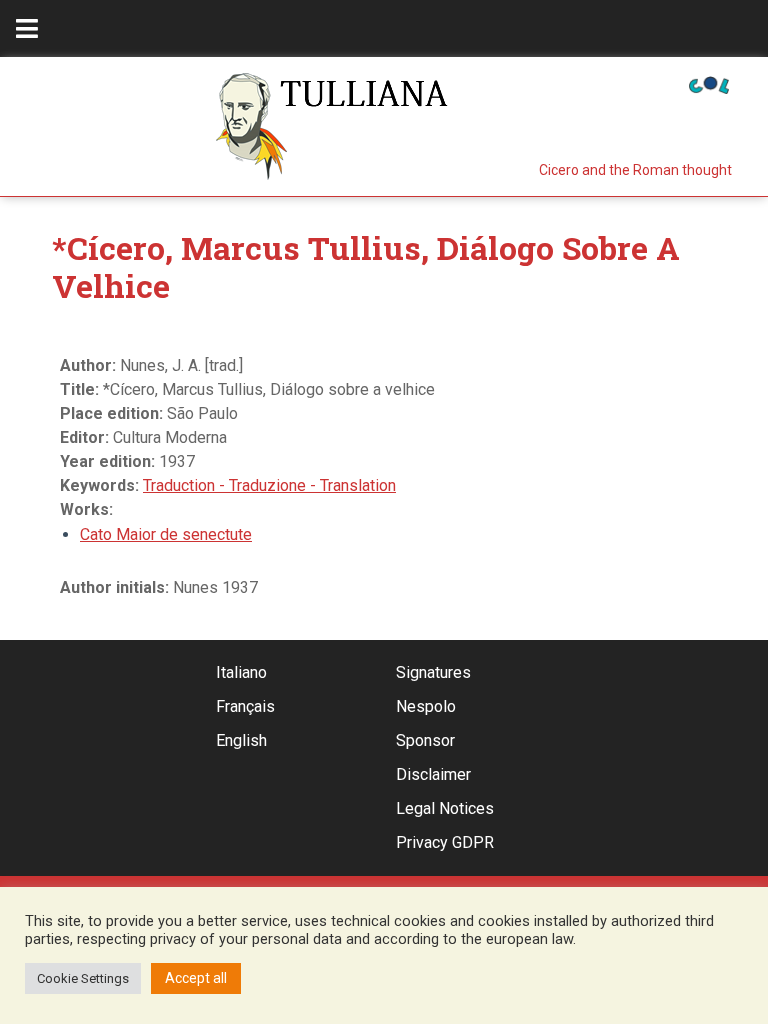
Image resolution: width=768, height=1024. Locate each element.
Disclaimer (433, 774)
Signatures (433, 672)
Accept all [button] (196, 978)
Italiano (241, 672)
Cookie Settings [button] (83, 978)
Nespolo (426, 706)
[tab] (27, 28)
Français (245, 706)
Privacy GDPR (445, 842)
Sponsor (425, 740)
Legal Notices (445, 808)
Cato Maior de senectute (166, 534)
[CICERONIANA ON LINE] (709, 83)
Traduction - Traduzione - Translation (269, 485)
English (241, 740)
